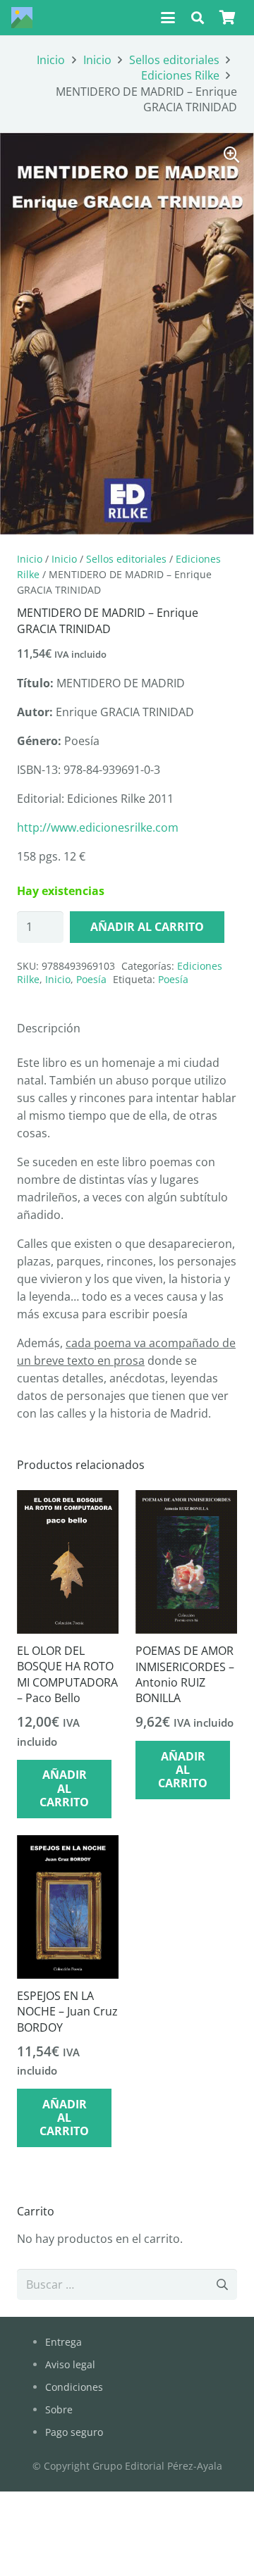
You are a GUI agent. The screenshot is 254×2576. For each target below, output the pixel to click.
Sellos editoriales (174, 60)
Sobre (59, 2409)
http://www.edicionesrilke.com (98, 827)
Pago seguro (74, 2432)
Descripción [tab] (49, 1028)
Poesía (91, 979)
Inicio (51, 60)
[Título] (22, 18)
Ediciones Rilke (180, 75)
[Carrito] (227, 18)
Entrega (64, 2342)
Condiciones (74, 2387)
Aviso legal (70, 2364)
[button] (168, 18)
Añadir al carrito (147, 927)
